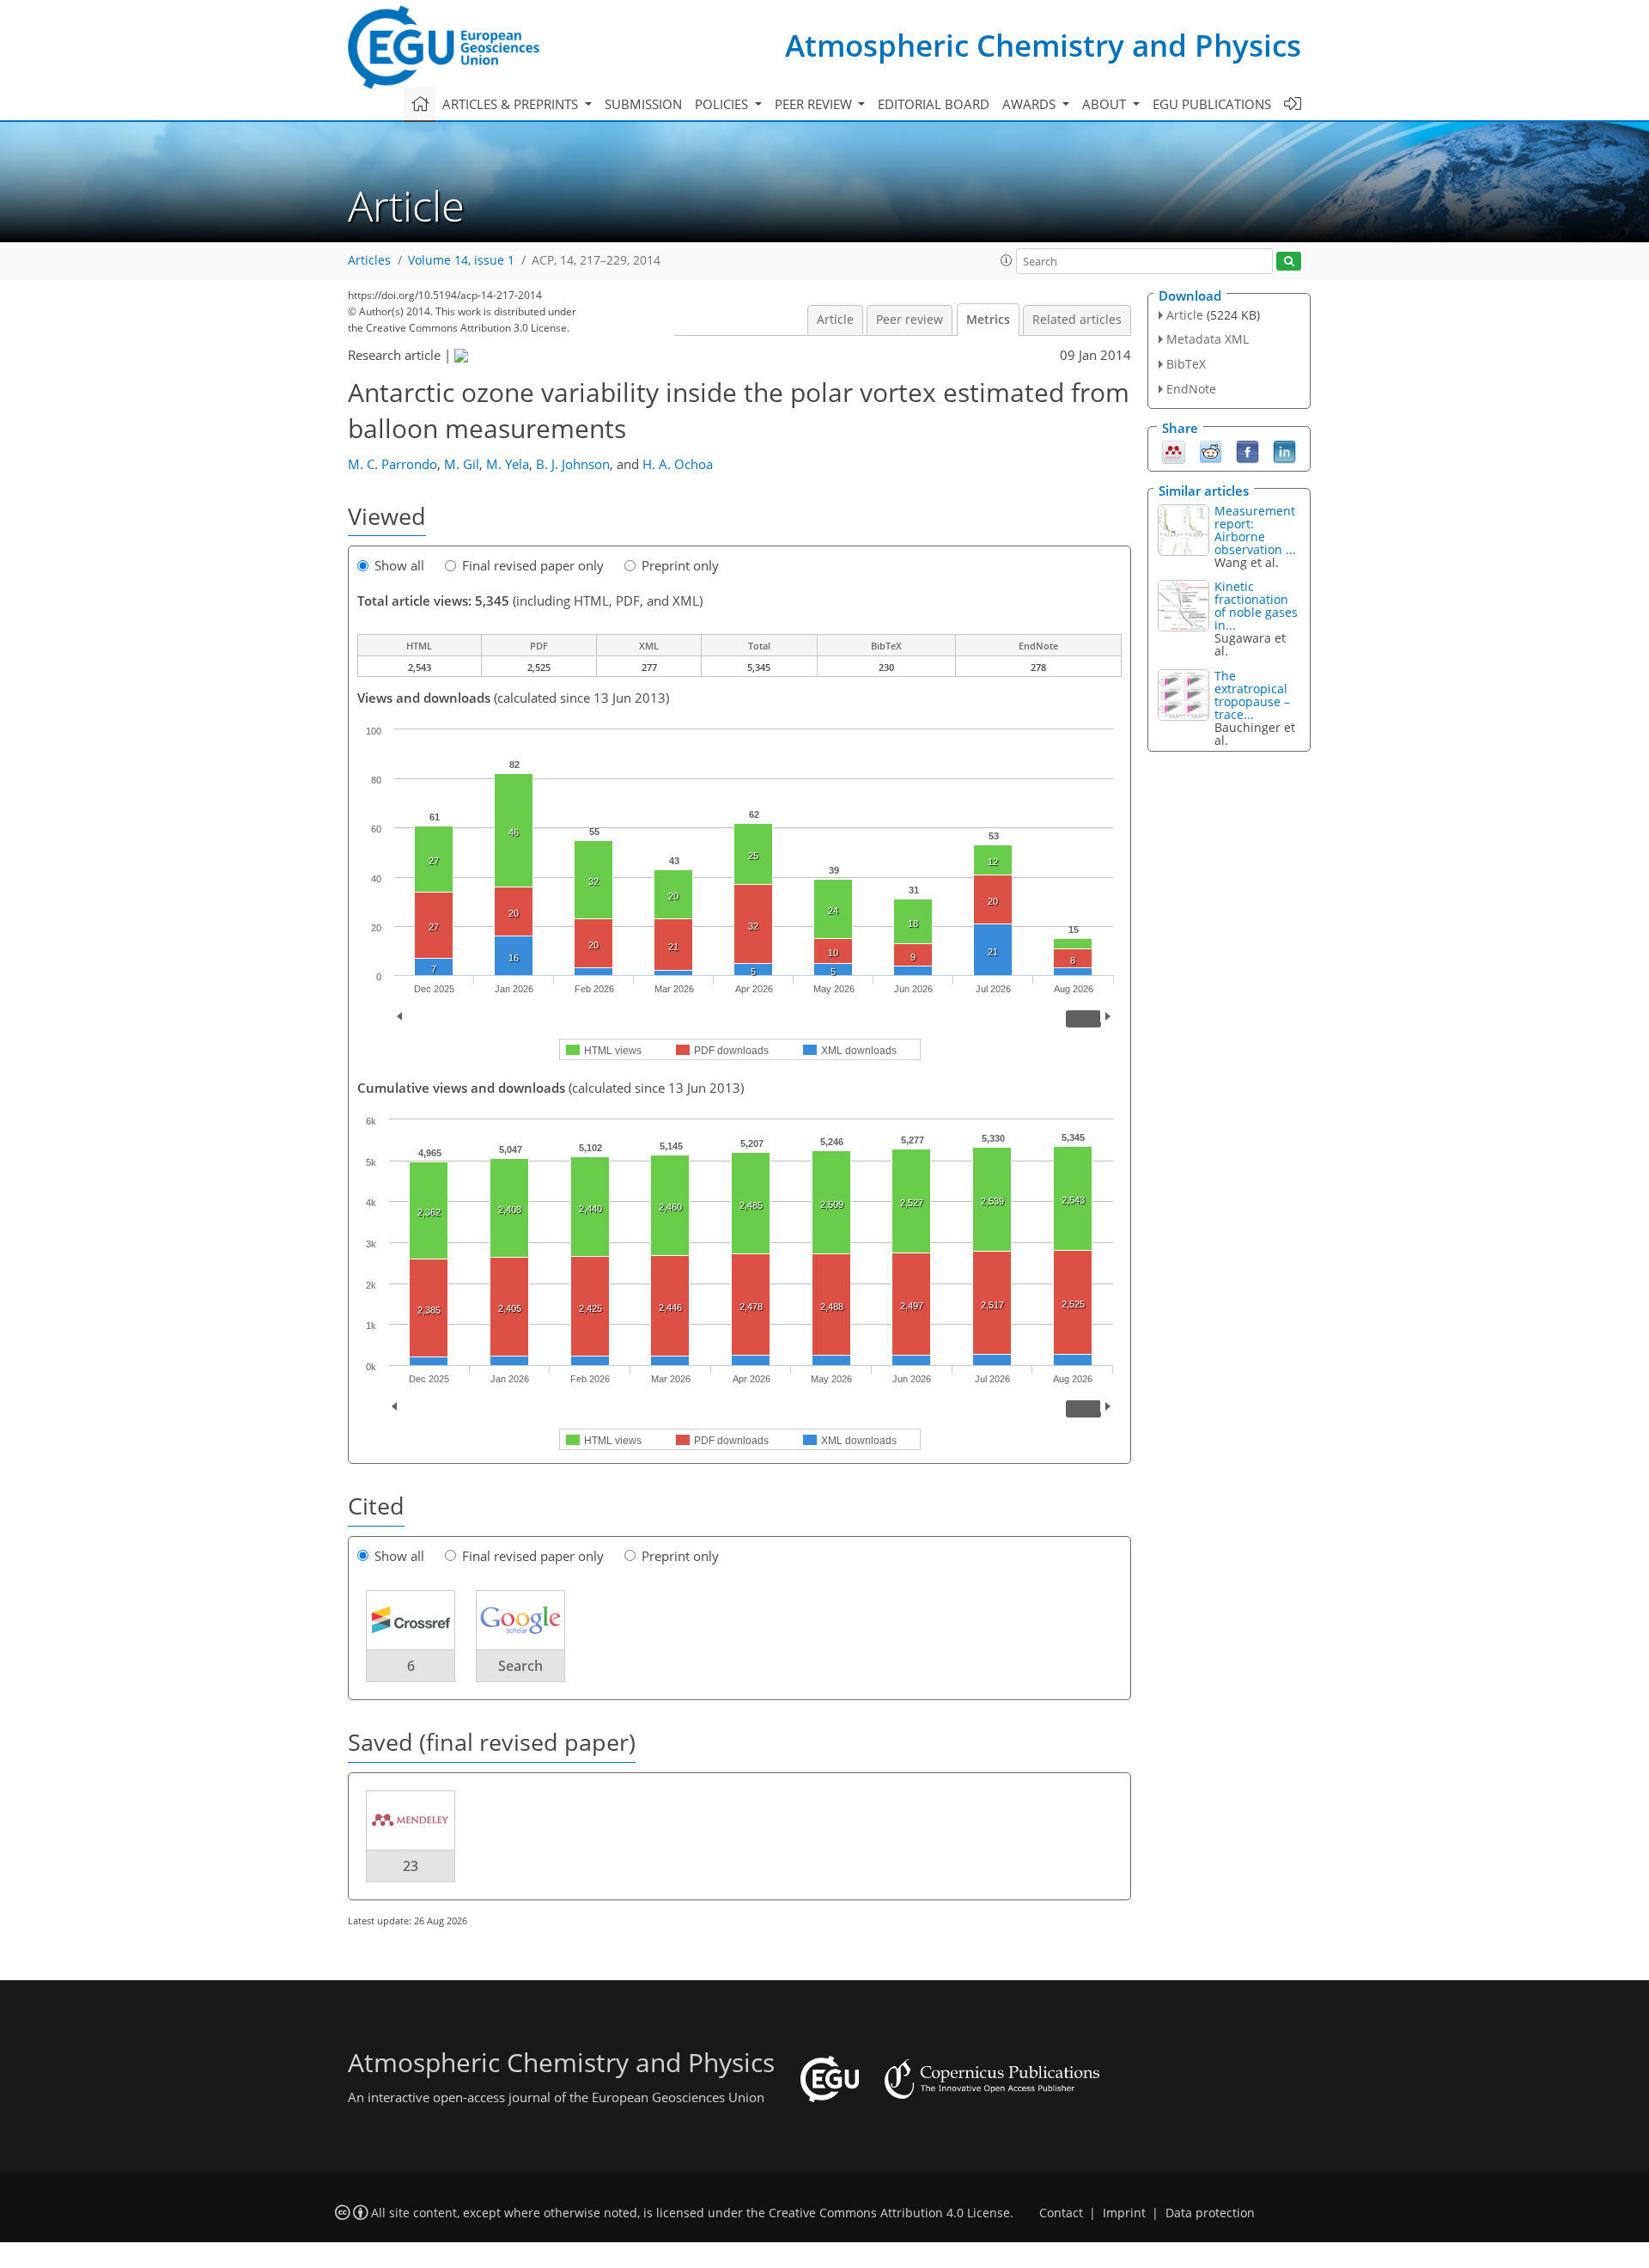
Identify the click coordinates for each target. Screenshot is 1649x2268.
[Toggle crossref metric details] (411, 1619)
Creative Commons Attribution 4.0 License (889, 2213)
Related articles (1077, 320)
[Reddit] (1211, 450)
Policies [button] (723, 104)
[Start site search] (1289, 262)
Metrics (988, 320)
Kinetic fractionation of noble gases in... (1256, 606)
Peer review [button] (815, 104)
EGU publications (1212, 104)
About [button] (1106, 104)
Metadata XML (1208, 339)
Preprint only (680, 565)
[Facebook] (1247, 450)
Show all (399, 565)
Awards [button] (1031, 104)
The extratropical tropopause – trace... (1252, 695)
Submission (643, 104)
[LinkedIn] (1284, 450)
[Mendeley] (1174, 450)
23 (411, 1866)
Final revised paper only (533, 565)
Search (520, 1666)
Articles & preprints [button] (512, 104)
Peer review (910, 320)
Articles (369, 260)
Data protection (1210, 2213)
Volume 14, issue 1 (461, 260)
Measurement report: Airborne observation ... (1255, 530)
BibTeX (1186, 364)
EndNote (1191, 389)
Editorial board (934, 104)
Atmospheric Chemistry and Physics (1043, 45)
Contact (1061, 2213)
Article (835, 320)
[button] (1007, 260)
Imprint (1124, 2213)
